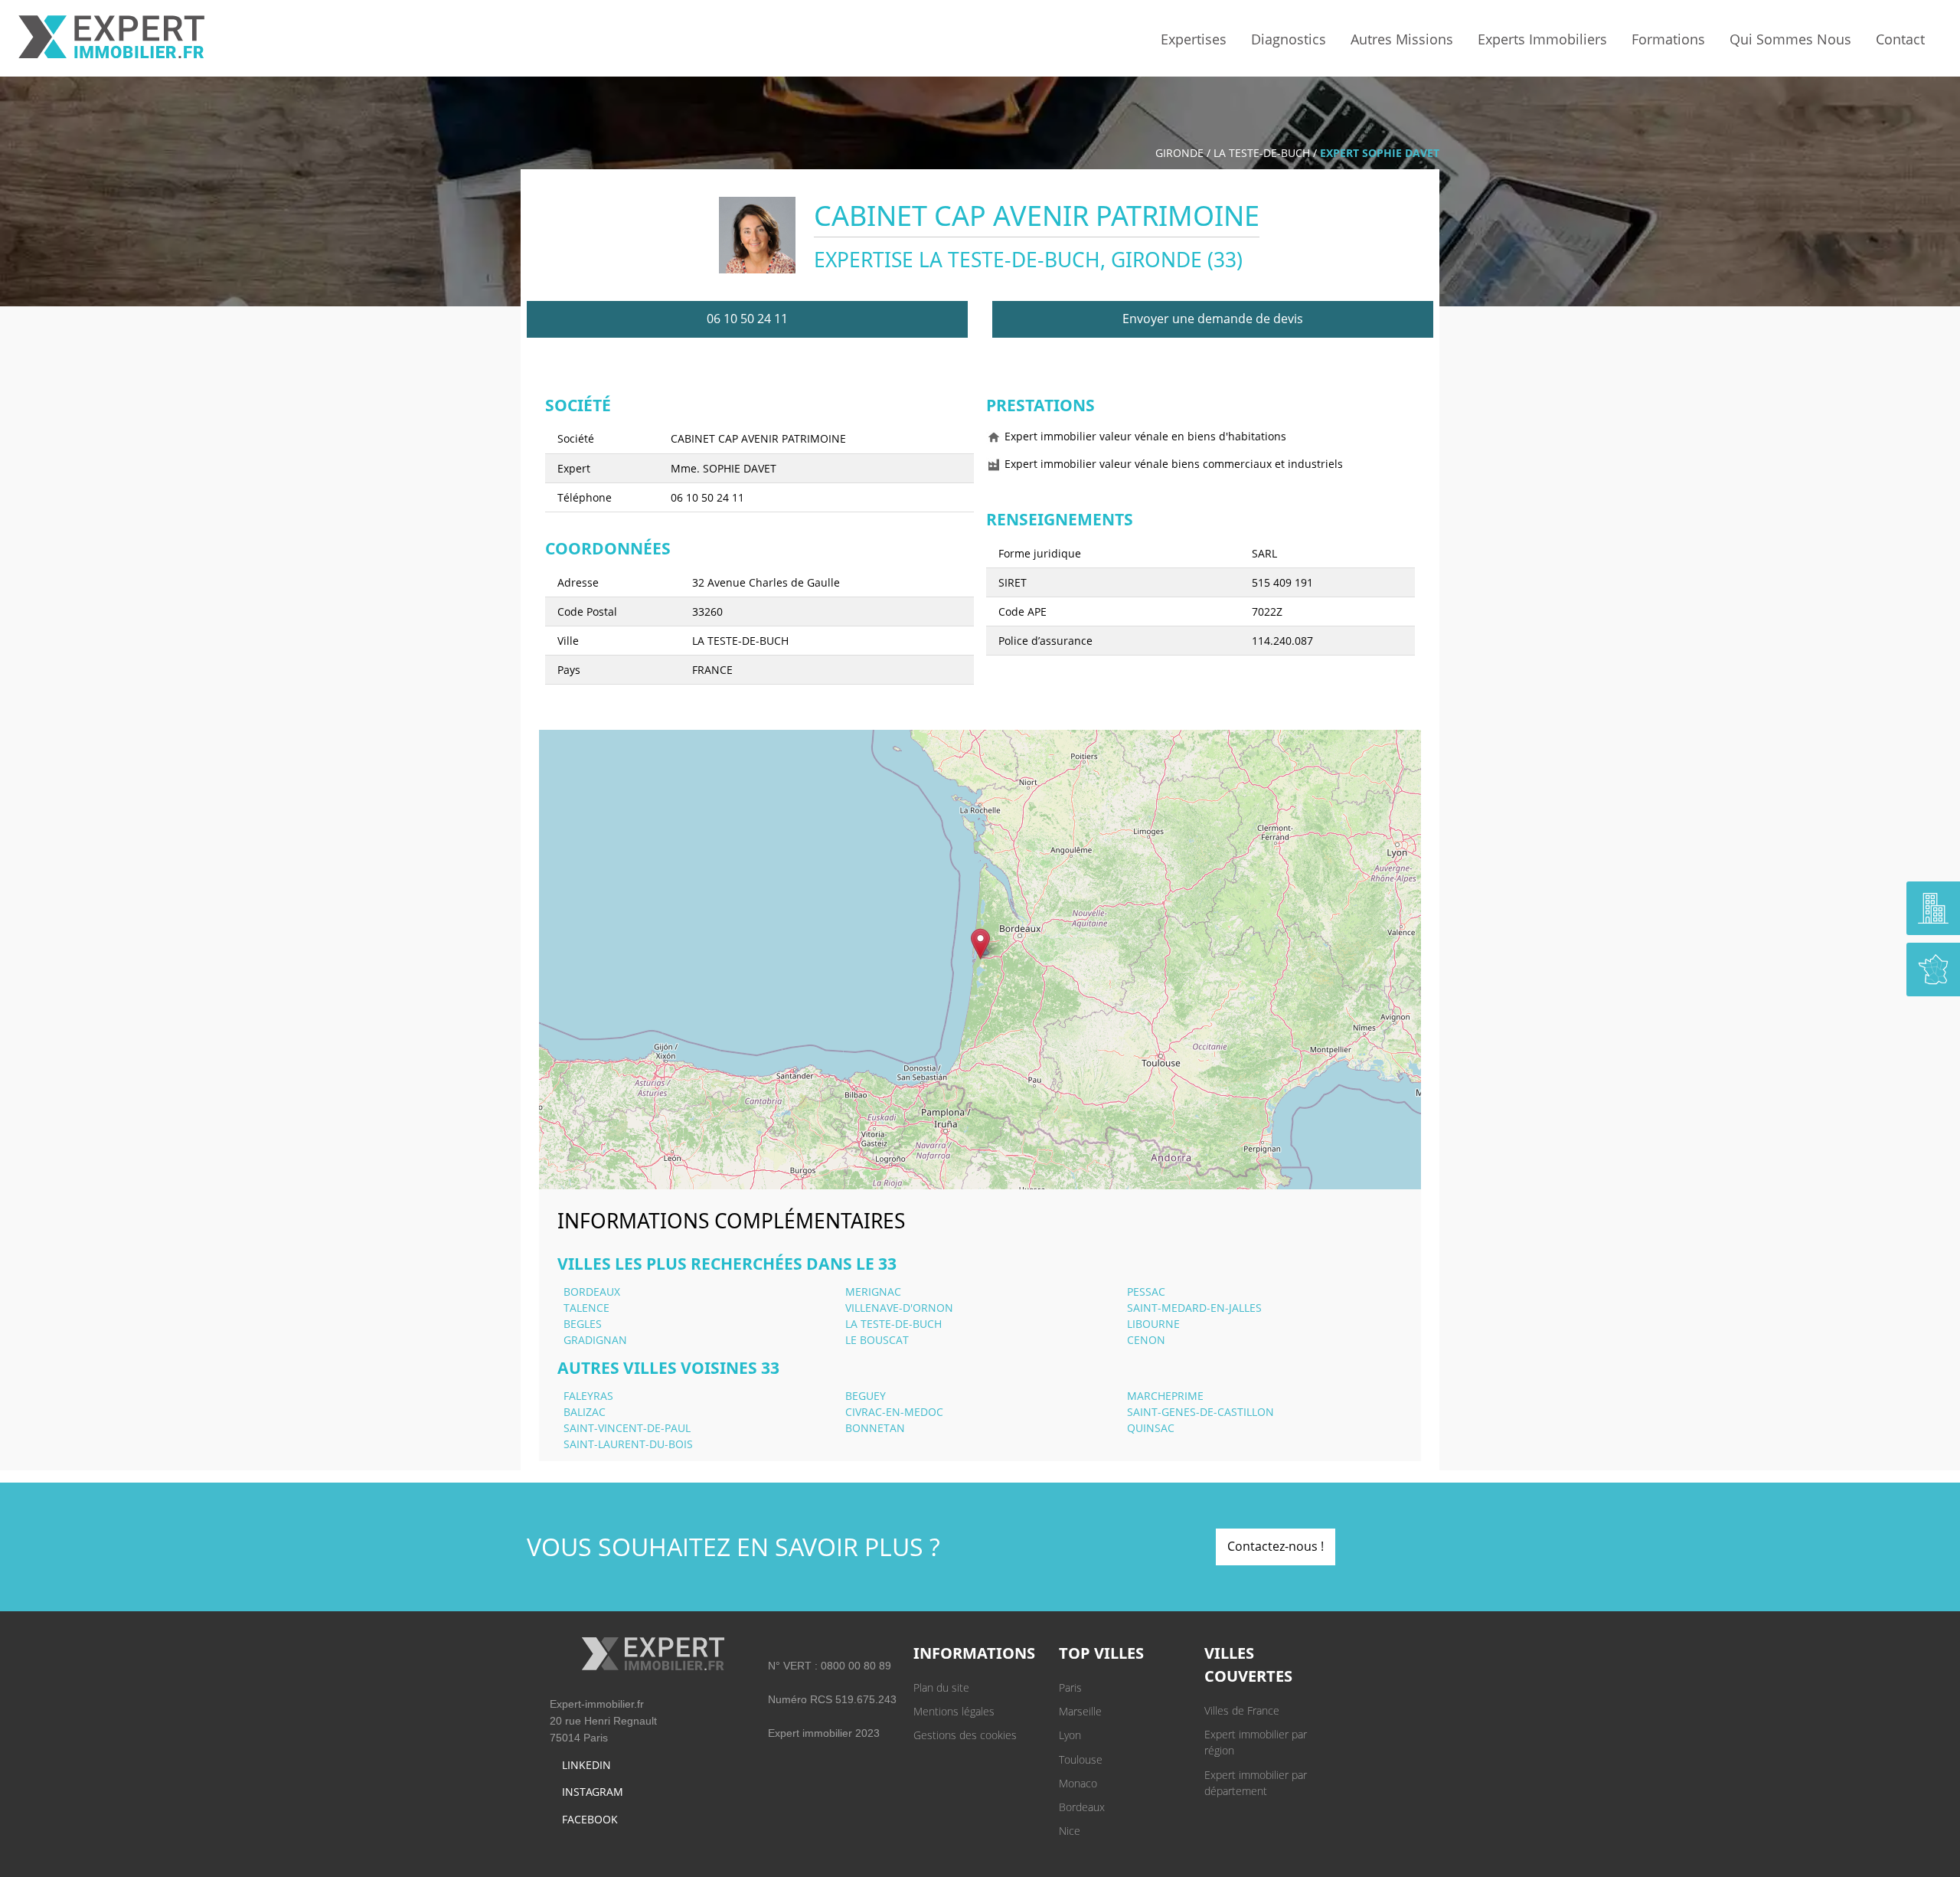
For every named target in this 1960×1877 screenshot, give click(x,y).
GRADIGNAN (595, 1340)
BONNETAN (875, 1428)
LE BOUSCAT (877, 1340)
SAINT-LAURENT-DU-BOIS (628, 1444)
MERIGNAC (873, 1292)
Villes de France (1242, 1710)
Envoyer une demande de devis (1213, 319)
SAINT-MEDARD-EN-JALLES (1194, 1308)
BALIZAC (585, 1412)
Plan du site (941, 1687)
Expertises (1194, 39)
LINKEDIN (586, 1765)
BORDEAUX (592, 1292)
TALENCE (586, 1308)
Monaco (1078, 1783)
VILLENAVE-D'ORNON (899, 1308)
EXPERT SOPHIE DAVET (1380, 153)
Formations (1668, 39)
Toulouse (1081, 1759)
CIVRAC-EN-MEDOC (894, 1412)
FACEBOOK (590, 1819)
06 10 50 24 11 (747, 319)
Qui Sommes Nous (1790, 39)
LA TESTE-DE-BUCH (1262, 153)
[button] (980, 944)
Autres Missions (1402, 39)
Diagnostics (1289, 39)
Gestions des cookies (965, 1735)
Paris (1070, 1687)
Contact (1900, 39)
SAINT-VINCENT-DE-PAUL (627, 1428)
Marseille (1080, 1711)
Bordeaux (1082, 1807)
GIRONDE (1179, 153)
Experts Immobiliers (1542, 39)
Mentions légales (954, 1711)
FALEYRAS (588, 1396)
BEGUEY (866, 1396)
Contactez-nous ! (1276, 1546)
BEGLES (583, 1324)
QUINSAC (1151, 1428)
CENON (1146, 1340)
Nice (1070, 1831)
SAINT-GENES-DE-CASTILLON (1200, 1412)
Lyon (1070, 1735)
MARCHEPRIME (1165, 1396)
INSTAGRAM (593, 1792)
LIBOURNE (1153, 1324)
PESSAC (1146, 1292)
